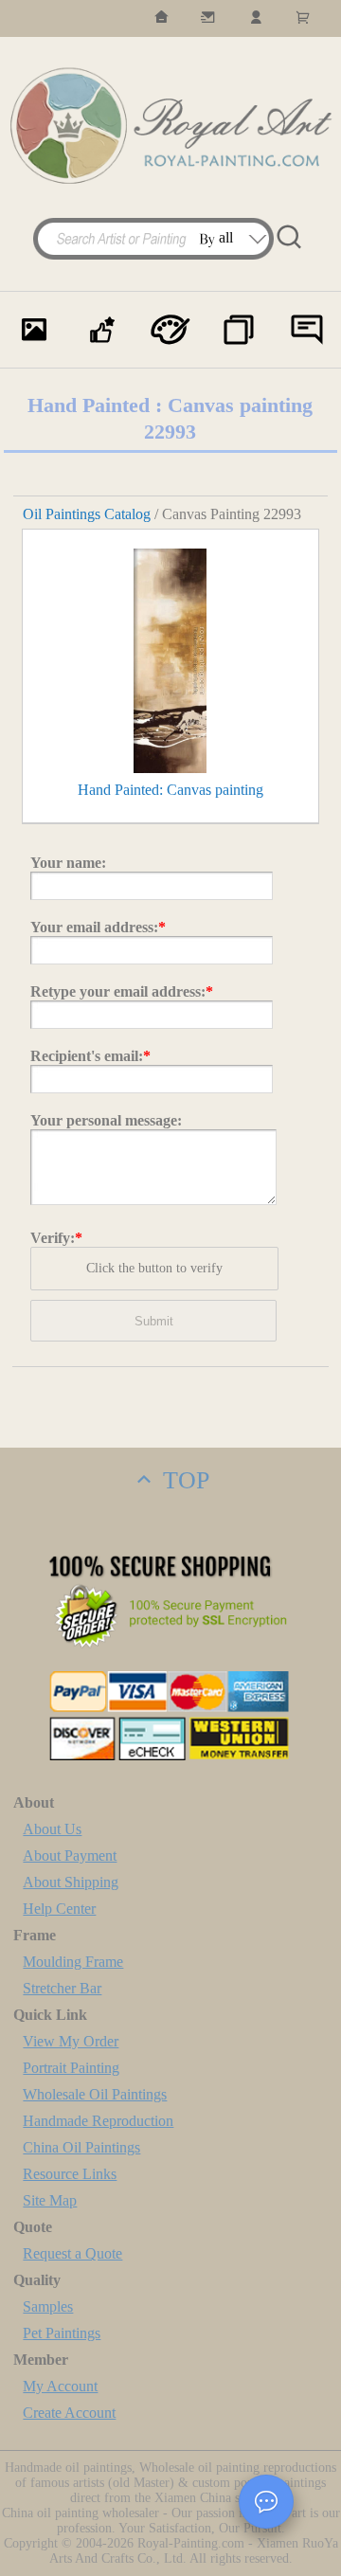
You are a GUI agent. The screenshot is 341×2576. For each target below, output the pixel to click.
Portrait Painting (71, 2068)
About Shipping (71, 1882)
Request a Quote (72, 2253)
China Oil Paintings (81, 2147)
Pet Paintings (62, 2333)
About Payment (70, 1855)
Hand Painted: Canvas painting (170, 790)
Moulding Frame (73, 1962)
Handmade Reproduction (98, 2121)
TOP (183, 1480)
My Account (60, 2386)
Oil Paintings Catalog (87, 514)
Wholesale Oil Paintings (95, 2094)
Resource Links (70, 2174)
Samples (48, 2306)
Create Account (69, 2413)
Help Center (59, 1909)
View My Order (71, 2041)
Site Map (50, 2200)
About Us (52, 1829)
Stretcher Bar (62, 1988)
